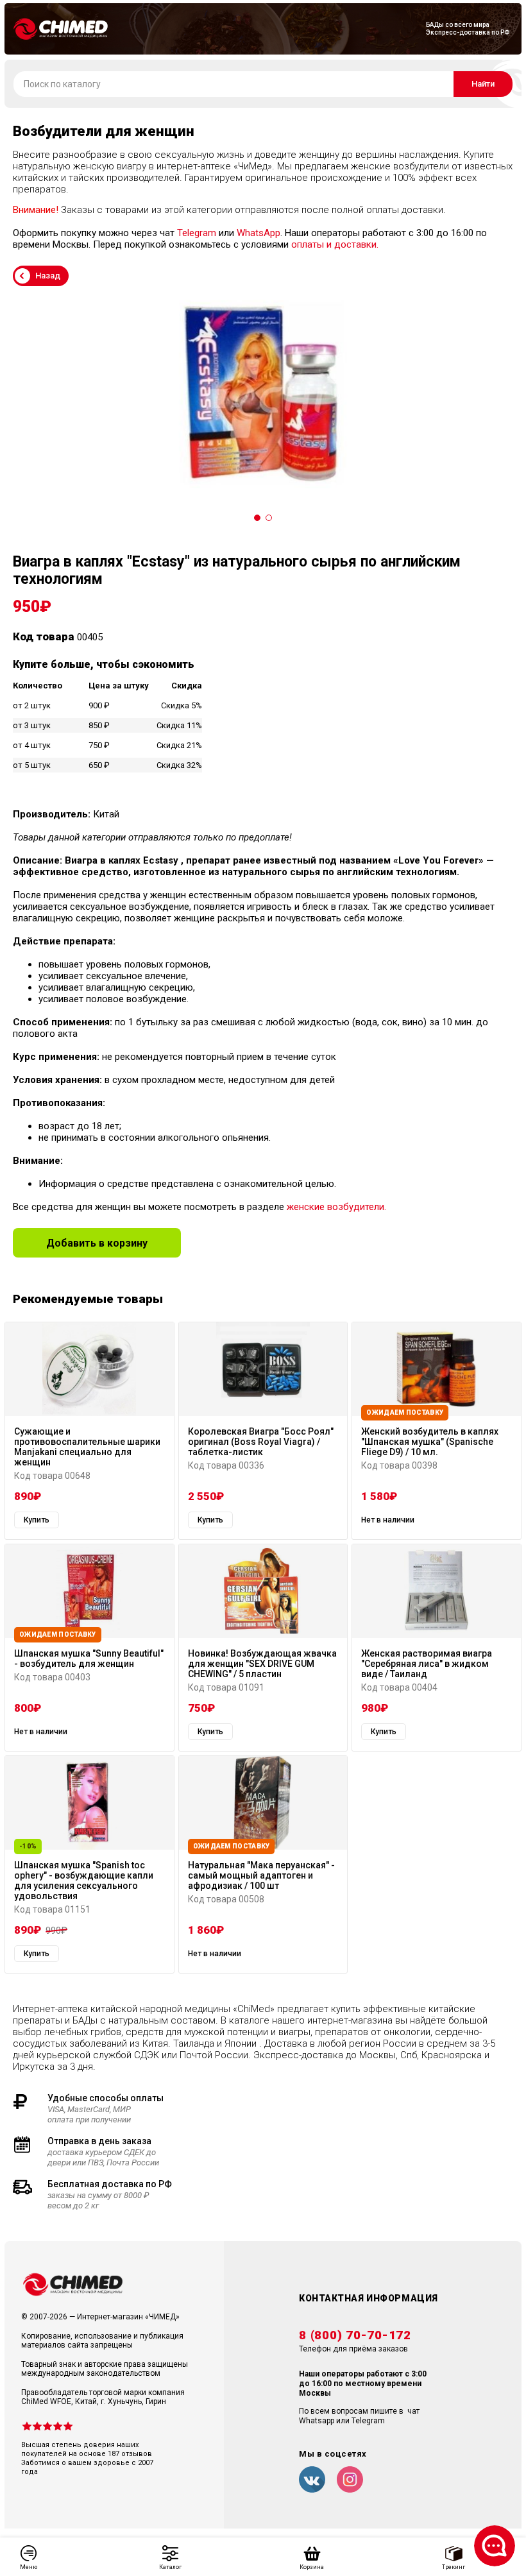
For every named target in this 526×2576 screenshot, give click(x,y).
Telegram (197, 233)
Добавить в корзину (97, 1243)
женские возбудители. (336, 1207)
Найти (483, 84)
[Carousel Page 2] (269, 518)
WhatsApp (259, 233)
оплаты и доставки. (335, 244)
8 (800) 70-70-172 (355, 2335)
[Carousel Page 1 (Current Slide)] (257, 518)
